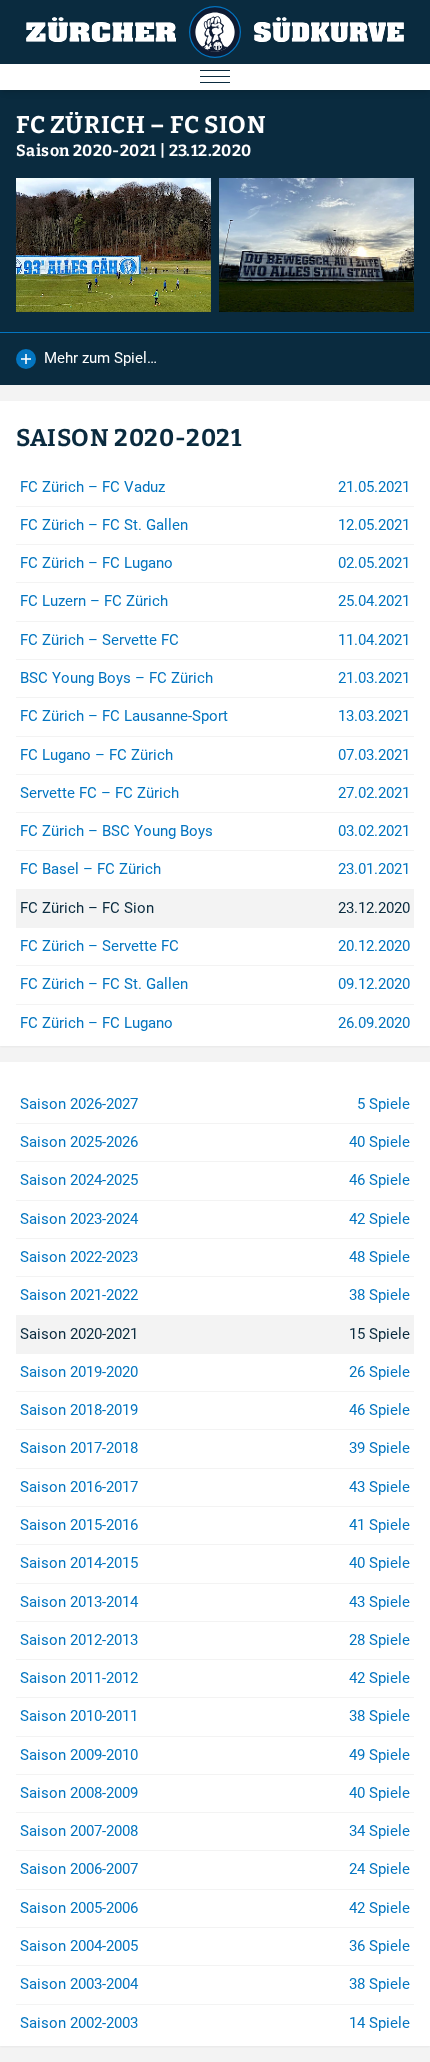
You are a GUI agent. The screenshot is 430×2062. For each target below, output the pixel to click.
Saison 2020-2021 (86, 150)
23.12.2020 (210, 150)
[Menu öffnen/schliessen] (215, 77)
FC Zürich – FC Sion (141, 125)
